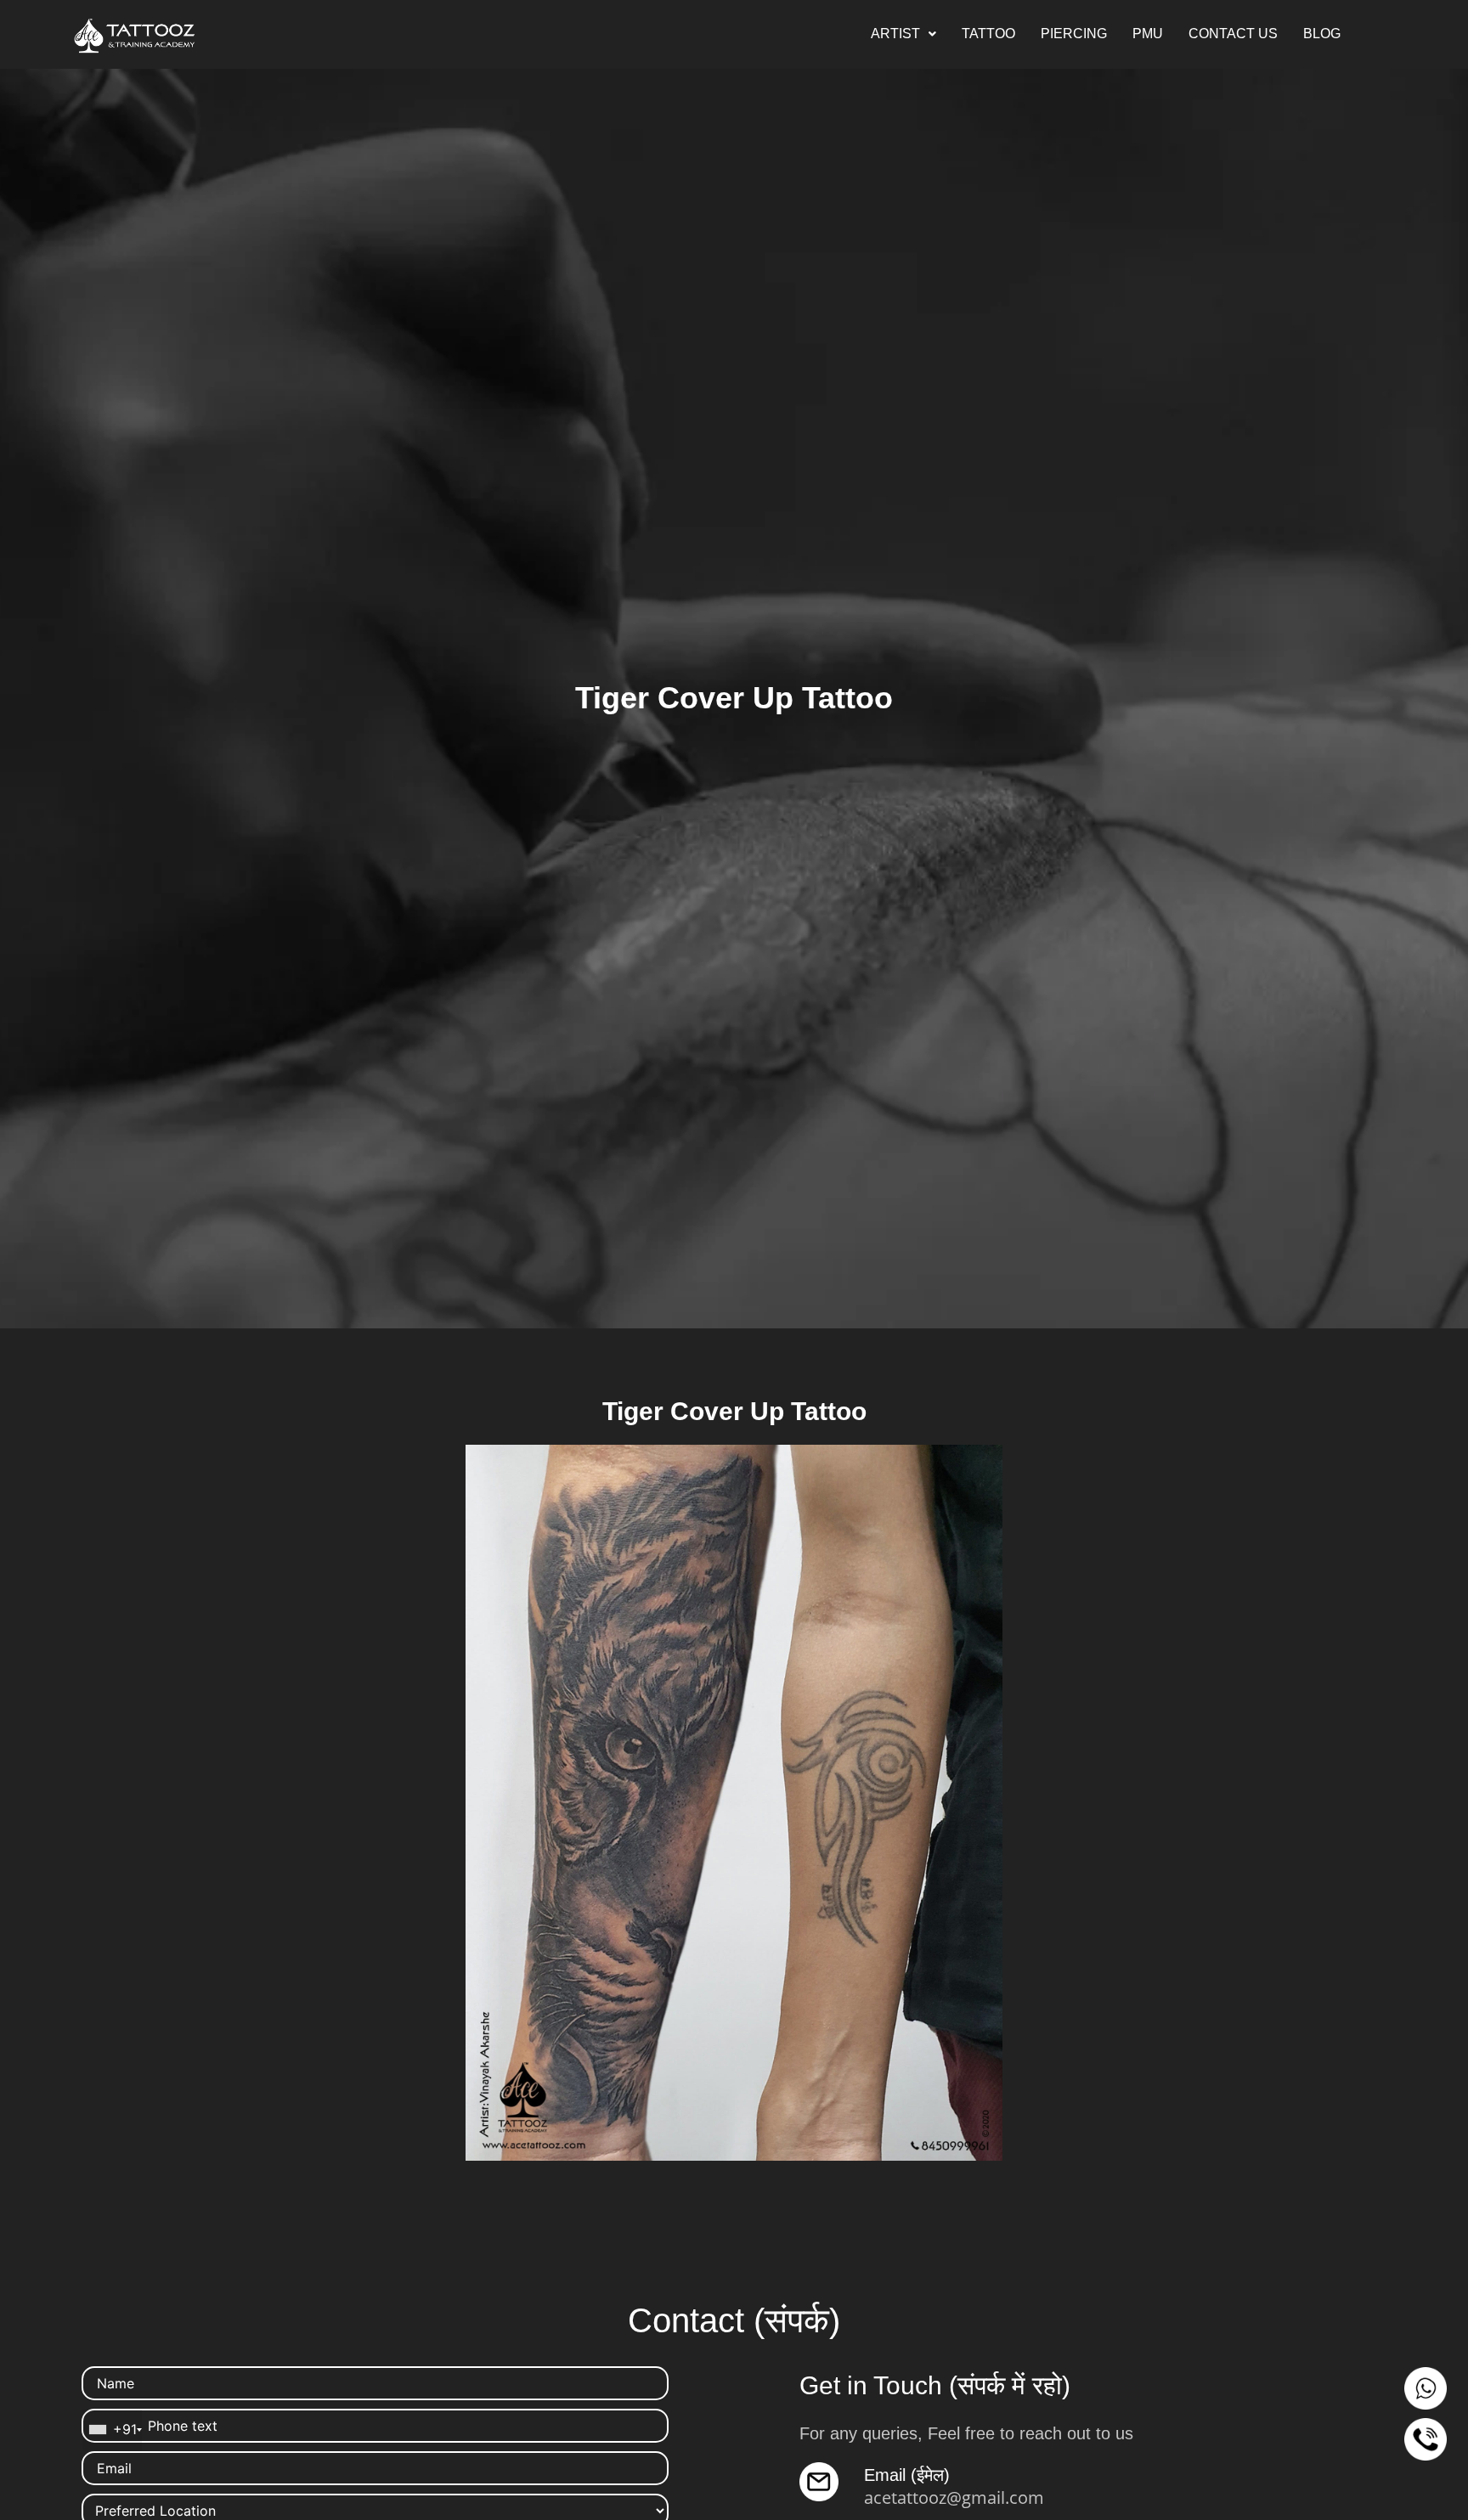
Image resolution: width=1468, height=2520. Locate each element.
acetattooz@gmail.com (954, 2497)
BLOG (1322, 34)
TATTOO (988, 34)
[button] (903, 34)
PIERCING (1074, 34)
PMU (1148, 34)
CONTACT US (1233, 34)
